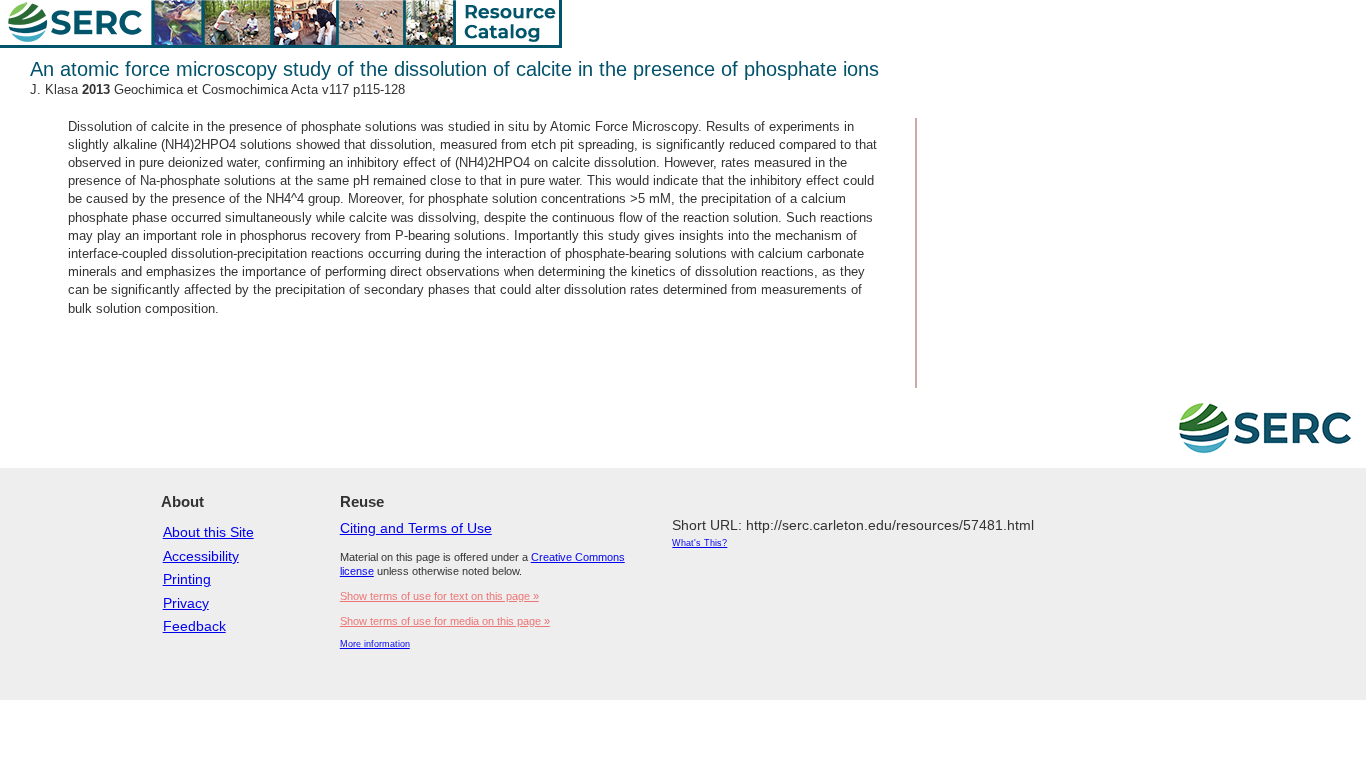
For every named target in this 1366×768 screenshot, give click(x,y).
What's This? (699, 543)
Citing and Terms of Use (416, 528)
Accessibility (201, 556)
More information (375, 644)
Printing (187, 579)
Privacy (186, 603)
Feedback (194, 626)
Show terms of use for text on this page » (439, 596)
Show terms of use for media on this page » (445, 621)
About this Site (208, 532)
